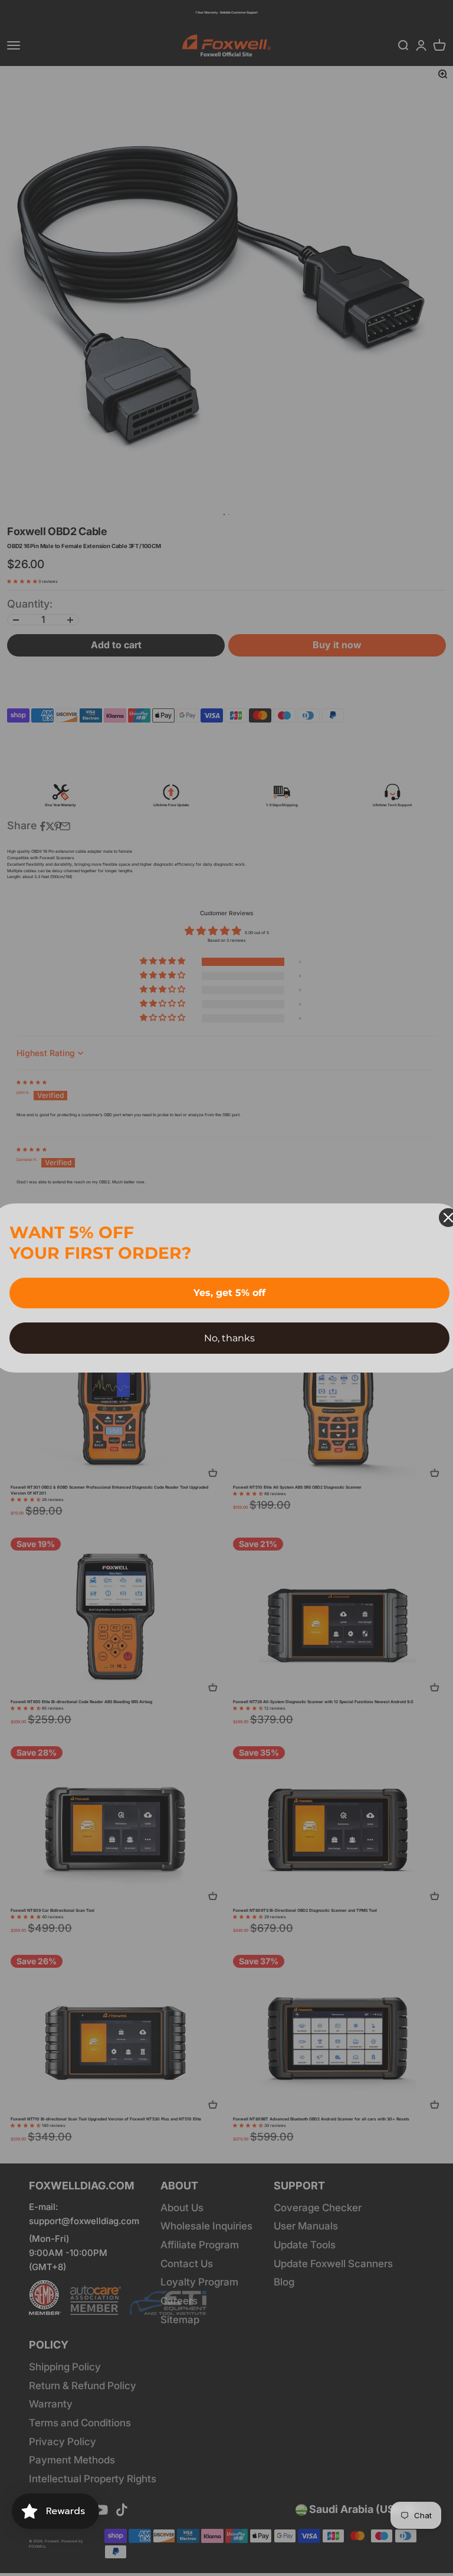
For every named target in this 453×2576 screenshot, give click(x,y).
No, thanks (229, 1338)
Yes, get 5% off (229, 1293)
